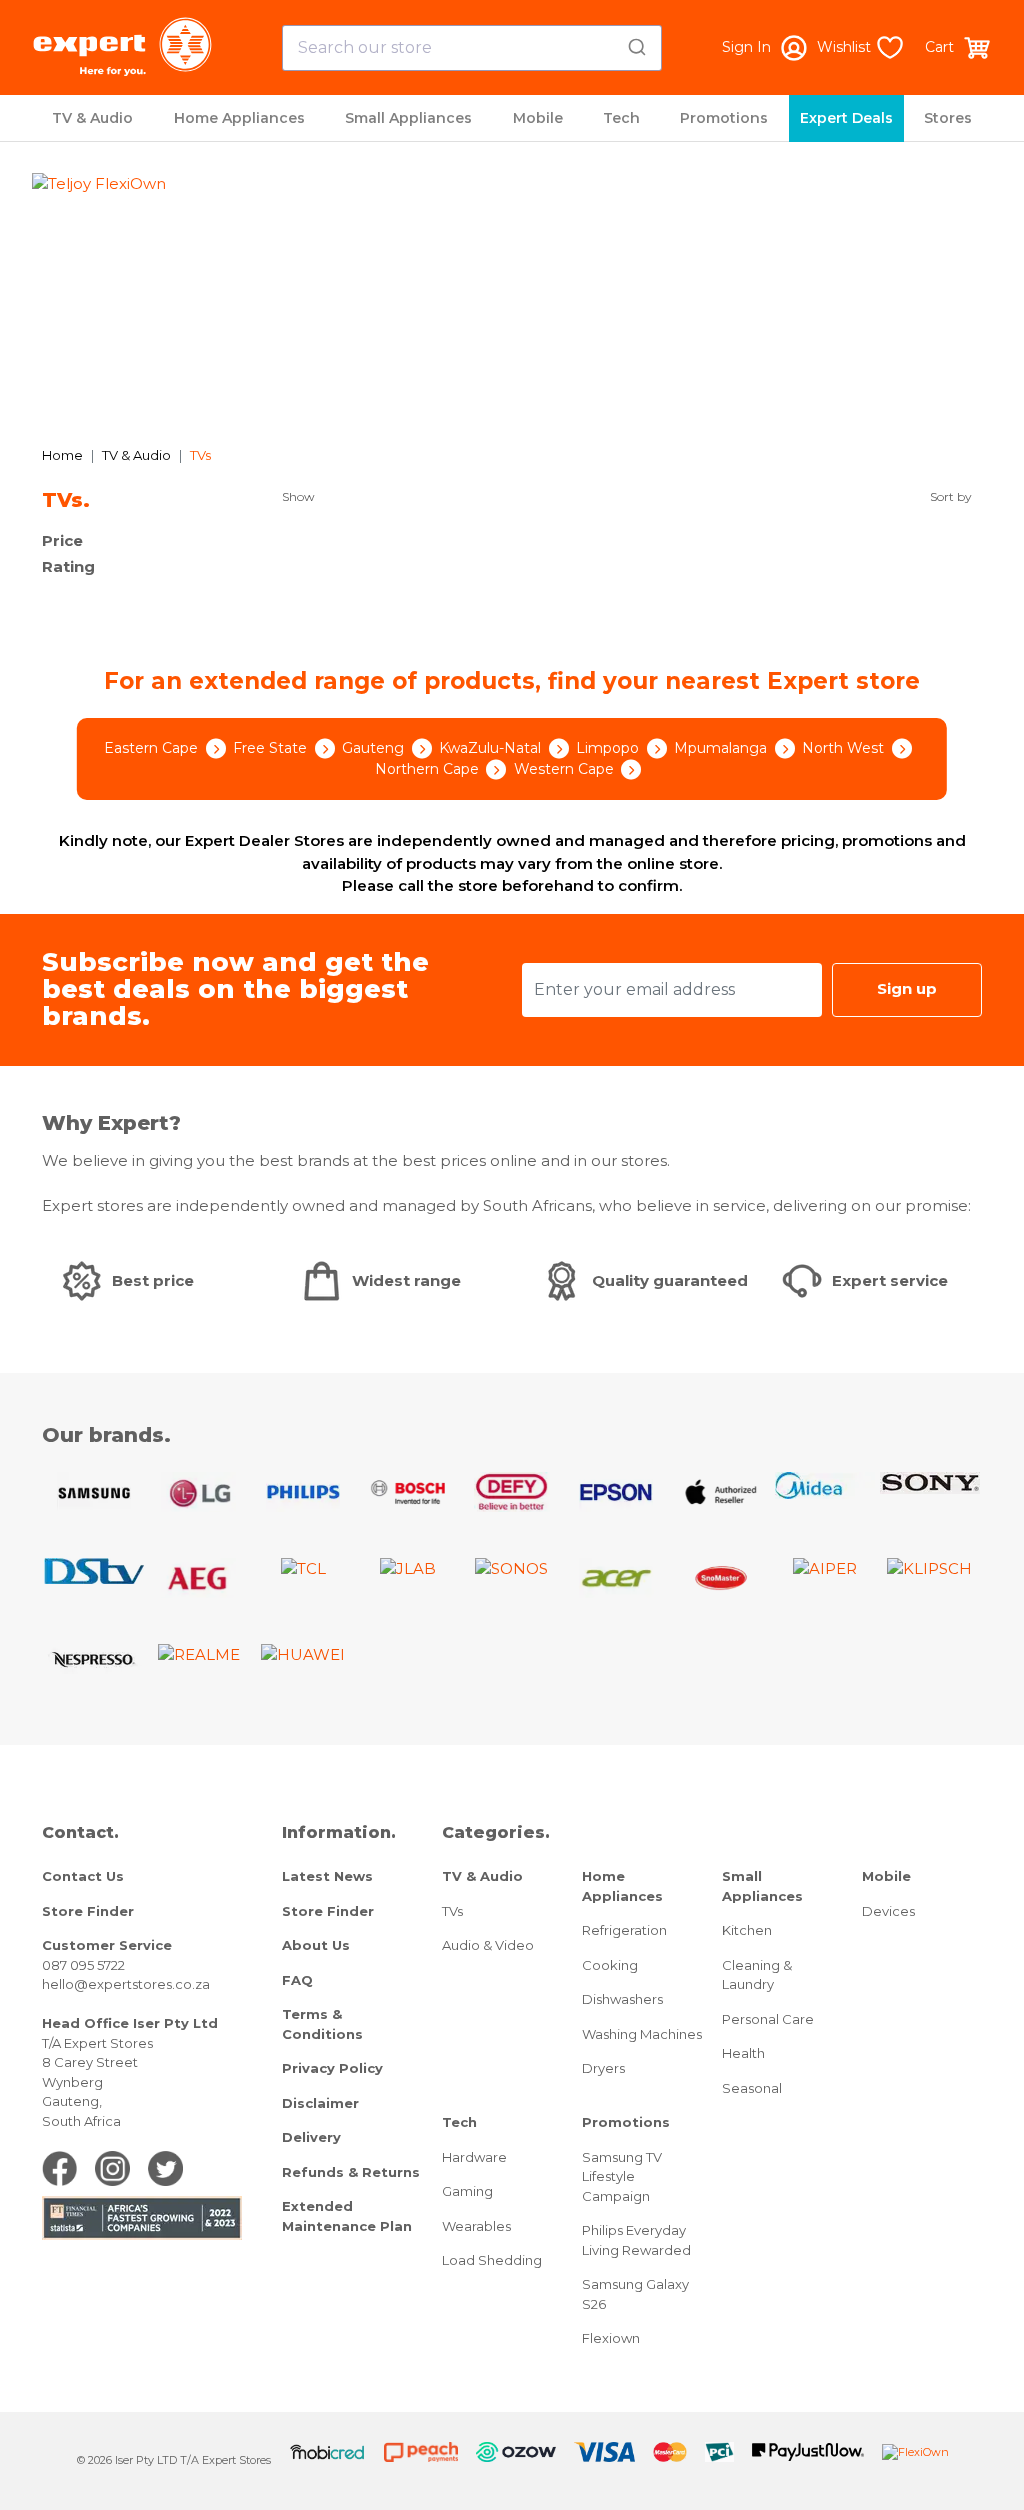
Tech (621, 118)
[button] (104, 299)
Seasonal (752, 2088)
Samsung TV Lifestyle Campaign (622, 2176)
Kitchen (747, 1930)
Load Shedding (492, 2260)
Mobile (538, 118)
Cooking (610, 1965)
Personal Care (768, 2019)
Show (298, 496)
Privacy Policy (332, 2068)
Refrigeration (624, 1930)
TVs (452, 1911)
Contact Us (83, 1876)
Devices (888, 1911)
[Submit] (639, 44)
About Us (316, 1945)
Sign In (746, 47)
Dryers (603, 2068)
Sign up (907, 988)
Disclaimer (320, 2103)
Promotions (724, 118)
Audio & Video (488, 1945)
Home (62, 455)
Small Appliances (408, 118)
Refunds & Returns (351, 2172)
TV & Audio (92, 118)
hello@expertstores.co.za (126, 1984)
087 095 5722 (83, 1965)
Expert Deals (846, 118)
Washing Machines (642, 2034)
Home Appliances (239, 118)
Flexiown (611, 2338)
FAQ (297, 1980)
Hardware (474, 2157)
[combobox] (472, 48)
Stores (948, 118)
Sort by (951, 496)
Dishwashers (622, 1999)
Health (743, 2053)
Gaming (467, 2191)
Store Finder (88, 1911)
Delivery (311, 2137)
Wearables (476, 2226)
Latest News (327, 1876)
